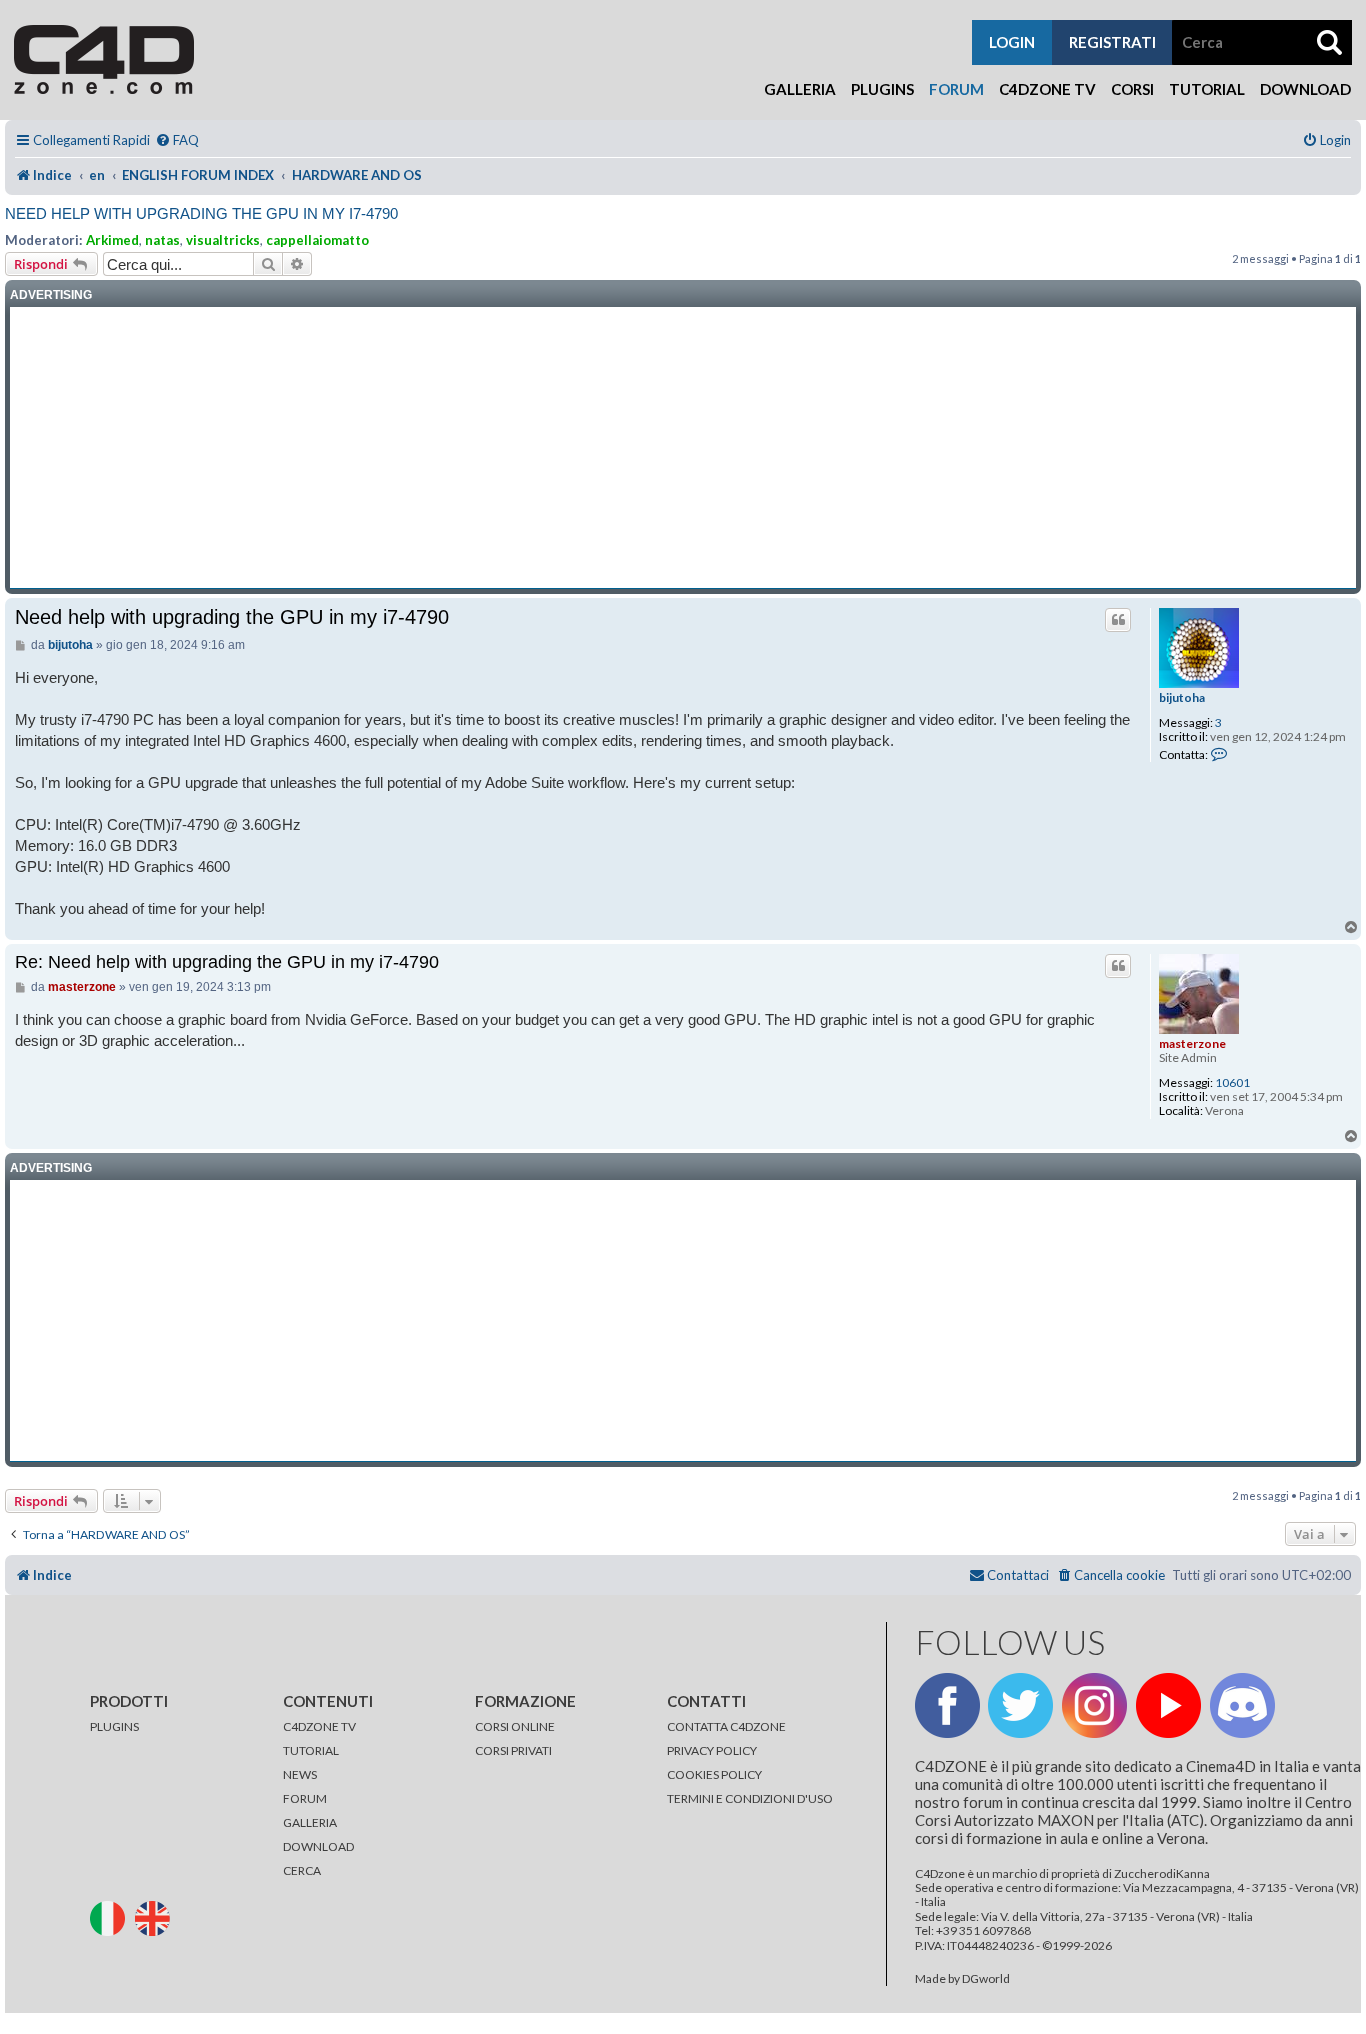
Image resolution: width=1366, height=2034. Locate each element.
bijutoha (1182, 698)
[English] (156, 1916)
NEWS (300, 1774)
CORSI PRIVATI (513, 1750)
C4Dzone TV (1047, 89)
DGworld (986, 1979)
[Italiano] (111, 1916)
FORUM (305, 1798)
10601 (1232, 1083)
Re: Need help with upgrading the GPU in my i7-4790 (227, 962)
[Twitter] (1020, 1705)
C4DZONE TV (319, 1726)
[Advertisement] (683, 448)
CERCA (302, 1870)
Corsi (1132, 89)
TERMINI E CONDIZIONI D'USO (750, 1798)
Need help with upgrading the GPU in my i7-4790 (201, 213)
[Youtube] (1168, 1705)
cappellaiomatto (317, 240)
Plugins (882, 89)
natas (162, 240)
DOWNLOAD (318, 1846)
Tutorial (1207, 89)
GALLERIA (310, 1822)
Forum (956, 89)
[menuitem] (177, 140)
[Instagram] (1094, 1705)
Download (1305, 89)
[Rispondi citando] (1118, 620)
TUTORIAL (311, 1750)
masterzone (1192, 1043)
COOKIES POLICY (714, 1774)
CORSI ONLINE (515, 1726)
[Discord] (1242, 1705)
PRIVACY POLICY (712, 1750)
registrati (1112, 42)
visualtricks (223, 240)
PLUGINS (114, 1726)
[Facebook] (947, 1705)
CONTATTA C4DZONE (726, 1726)
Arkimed (112, 240)
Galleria (800, 89)
